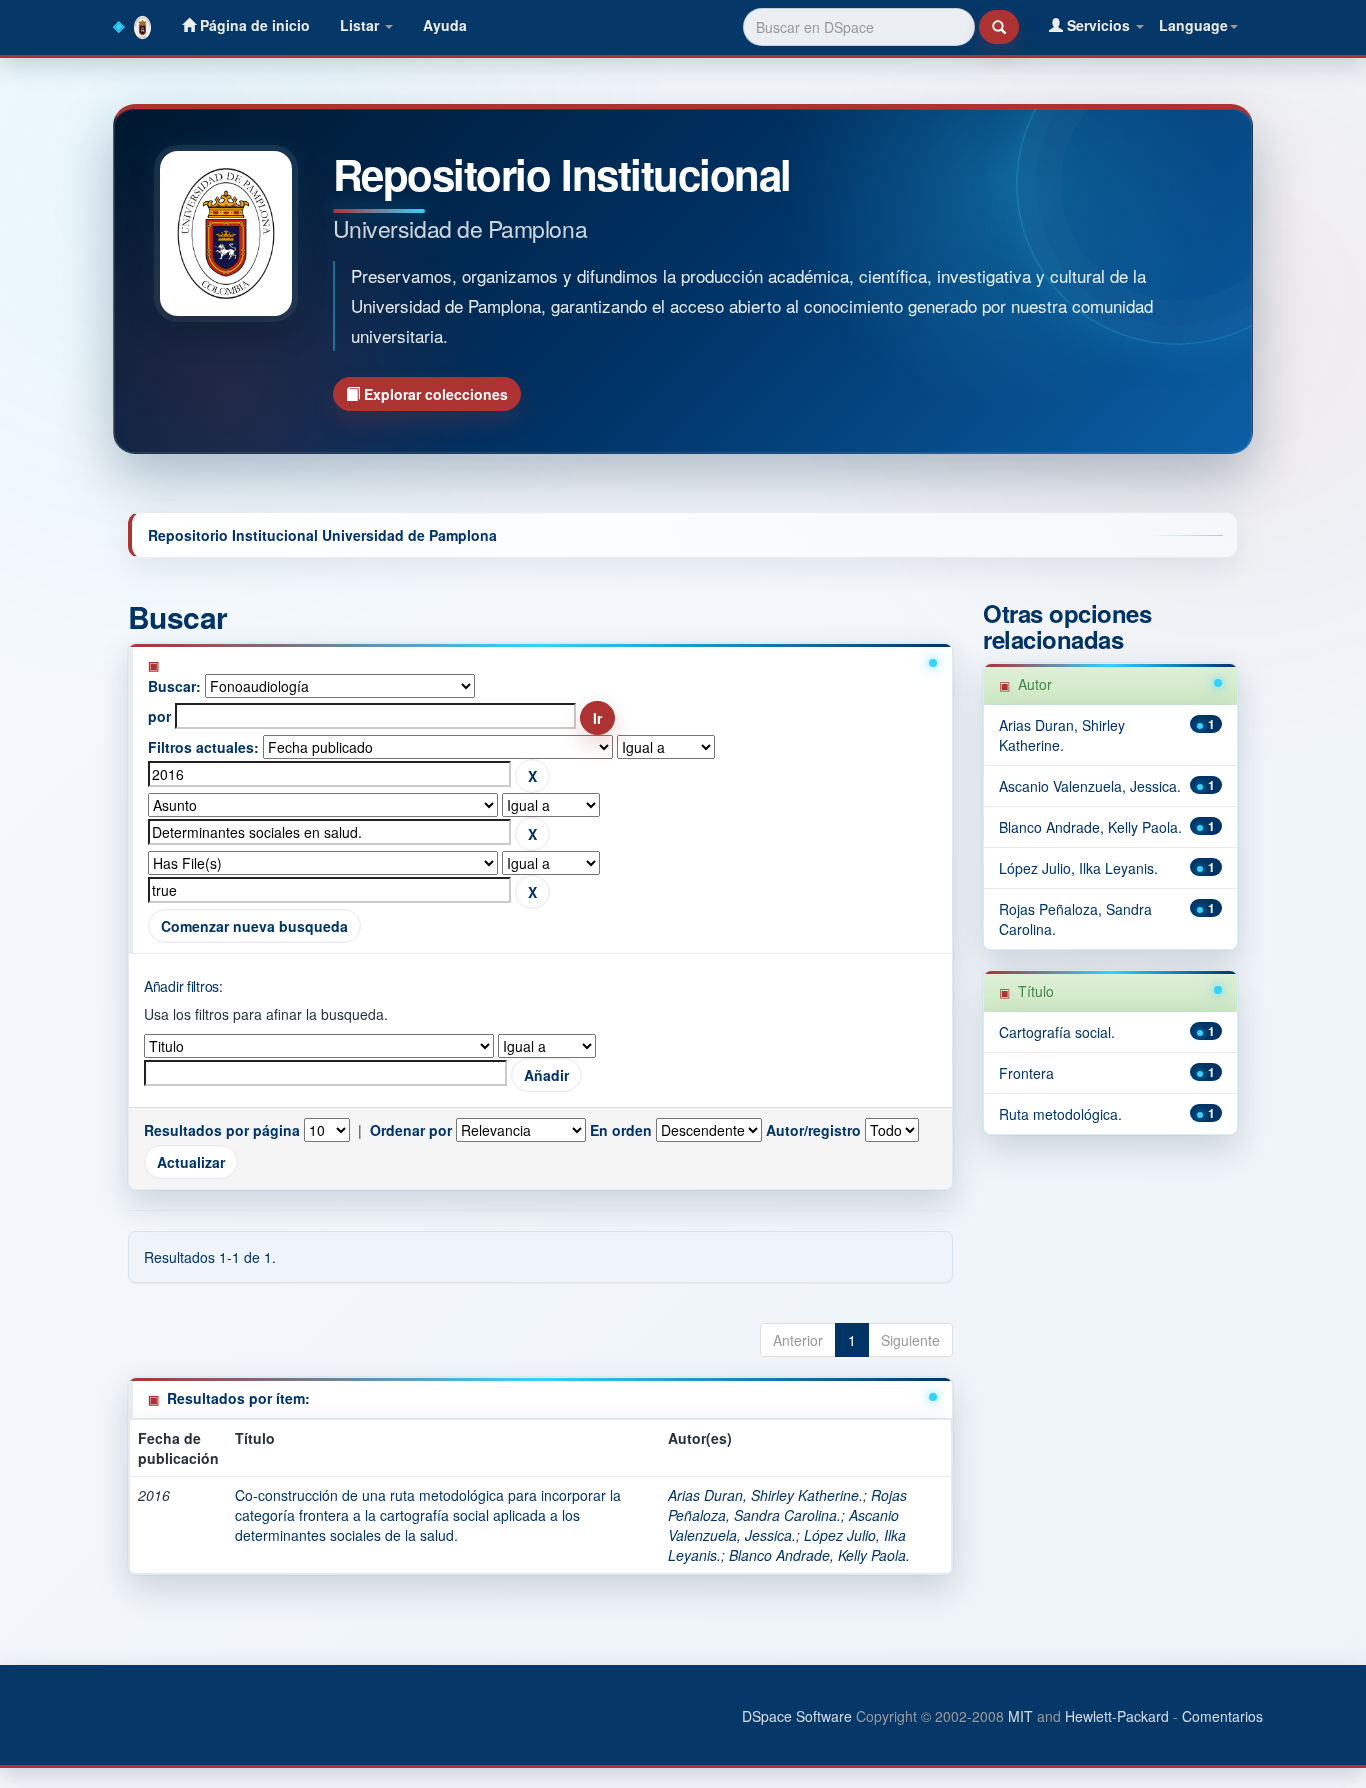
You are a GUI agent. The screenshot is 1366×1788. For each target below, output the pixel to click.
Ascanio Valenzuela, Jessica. (783, 1525)
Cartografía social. (1057, 1032)
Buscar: (174, 686)
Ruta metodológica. (1060, 1114)
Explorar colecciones (434, 394)
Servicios (1098, 25)
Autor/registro (813, 1130)
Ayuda (445, 25)
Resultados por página (222, 1130)
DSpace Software (797, 1716)
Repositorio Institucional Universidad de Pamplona (322, 535)
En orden (621, 1130)
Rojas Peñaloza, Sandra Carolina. (787, 1505)
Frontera (1026, 1073)
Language (1193, 25)
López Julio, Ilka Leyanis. (1078, 868)
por (159, 716)
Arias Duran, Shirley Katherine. (765, 1495)
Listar (361, 25)
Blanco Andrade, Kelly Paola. (819, 1555)
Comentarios (1222, 1716)
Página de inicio (253, 25)
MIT (1020, 1716)
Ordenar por (411, 1130)
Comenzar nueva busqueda (254, 926)
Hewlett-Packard (1117, 1716)
